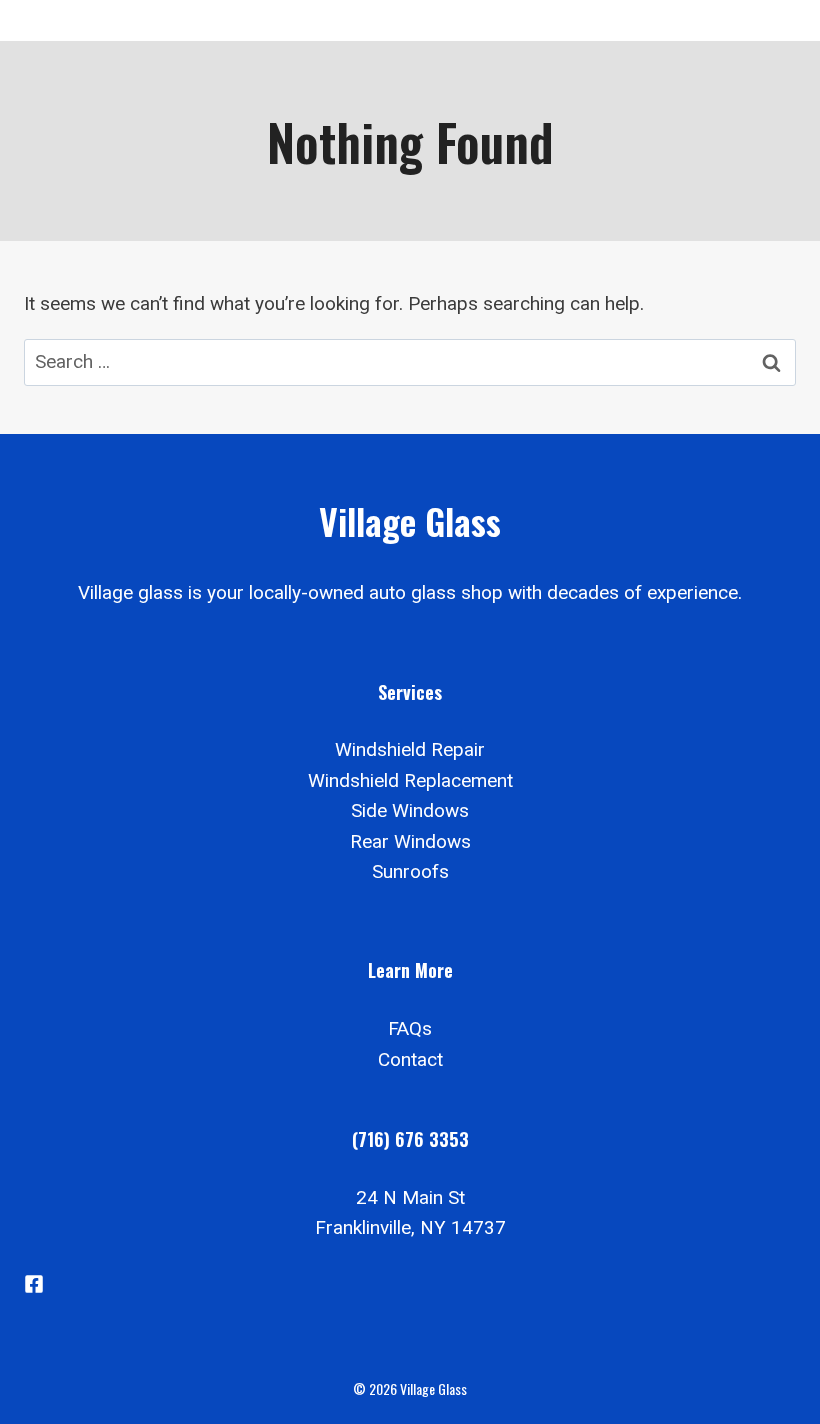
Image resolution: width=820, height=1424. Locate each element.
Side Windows (410, 810)
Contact (410, 1059)
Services (410, 691)
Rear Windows (410, 841)
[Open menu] (772, 20)
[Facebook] (34, 1284)
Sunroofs (410, 871)
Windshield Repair (410, 749)
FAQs (410, 1028)
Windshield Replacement (410, 780)
